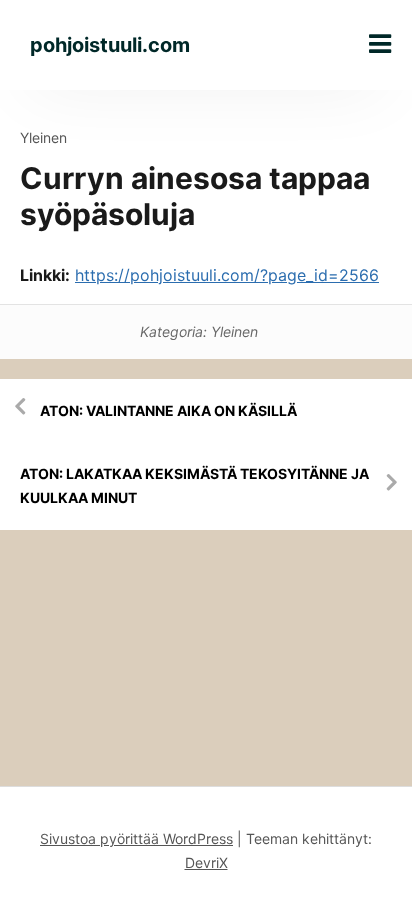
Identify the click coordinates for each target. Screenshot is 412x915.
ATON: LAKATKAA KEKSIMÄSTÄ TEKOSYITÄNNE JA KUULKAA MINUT (194, 485)
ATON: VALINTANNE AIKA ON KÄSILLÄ (168, 410)
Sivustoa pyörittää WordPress (136, 838)
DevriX (206, 862)
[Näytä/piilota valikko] (380, 44)
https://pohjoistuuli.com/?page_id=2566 (227, 275)
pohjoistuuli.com (110, 45)
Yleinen (43, 137)
